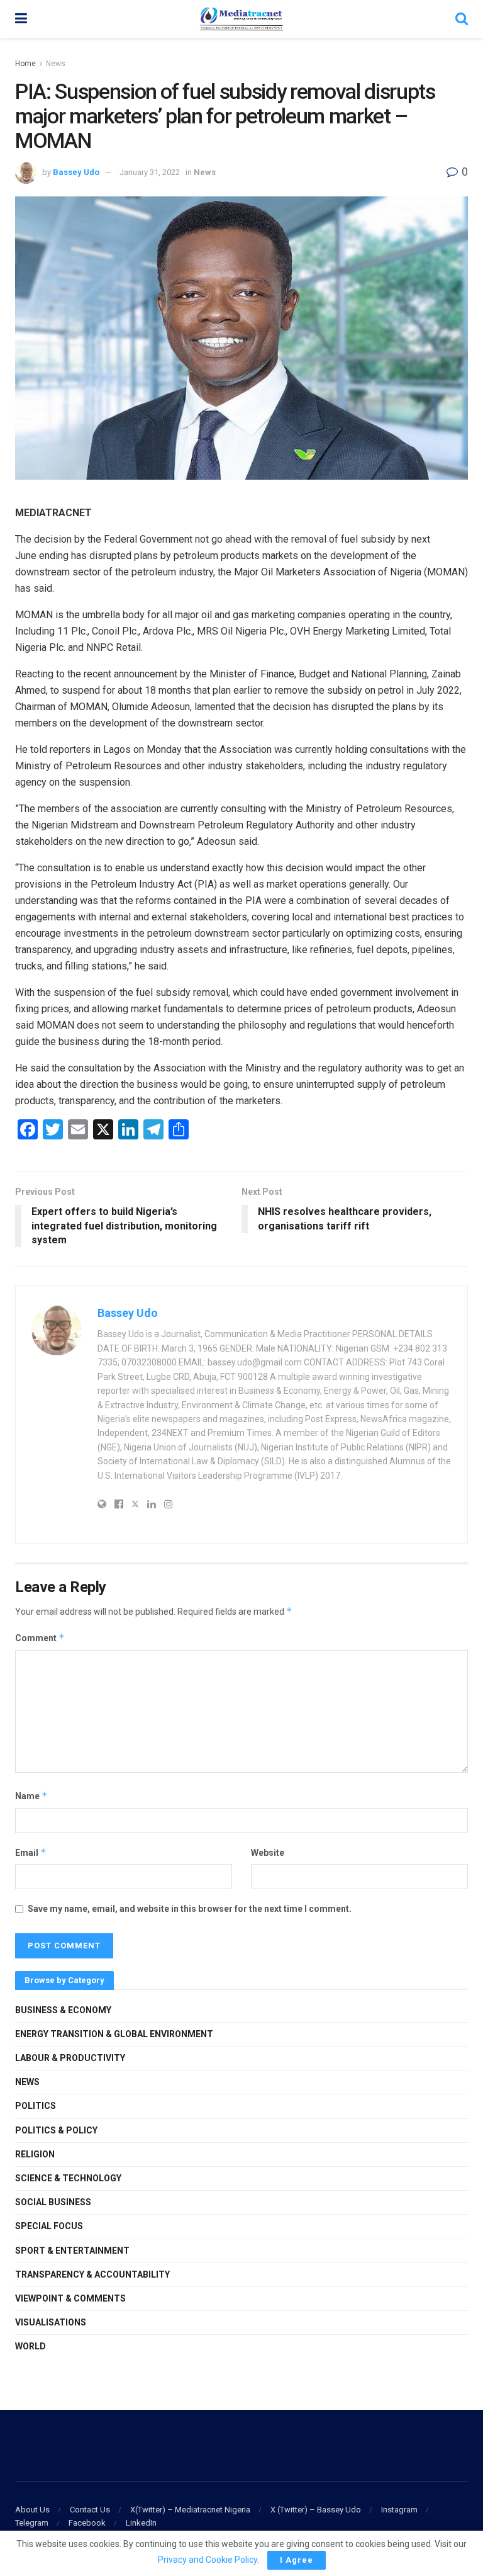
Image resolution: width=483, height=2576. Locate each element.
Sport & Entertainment (72, 2251)
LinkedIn (141, 2523)
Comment (40, 1638)
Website (268, 1853)
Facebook (87, 2523)
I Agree (297, 2560)
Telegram (32, 2523)
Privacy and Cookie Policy (208, 2560)
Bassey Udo (76, 172)
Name (31, 1796)
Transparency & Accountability (92, 2274)
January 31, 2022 (150, 172)
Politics (36, 2106)
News (56, 64)
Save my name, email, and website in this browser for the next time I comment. (190, 1909)
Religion (35, 2154)
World (31, 2346)
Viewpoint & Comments (70, 2298)
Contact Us (90, 2510)
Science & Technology (68, 2178)
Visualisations (51, 2322)
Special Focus (49, 2226)
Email (31, 1852)
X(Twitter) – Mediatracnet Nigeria (190, 2510)
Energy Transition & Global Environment (114, 2034)
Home (25, 64)
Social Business (53, 2202)
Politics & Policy (56, 2130)
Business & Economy (63, 2010)
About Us (32, 2510)
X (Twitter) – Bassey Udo (316, 2510)
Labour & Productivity (70, 2058)
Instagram (399, 2510)
